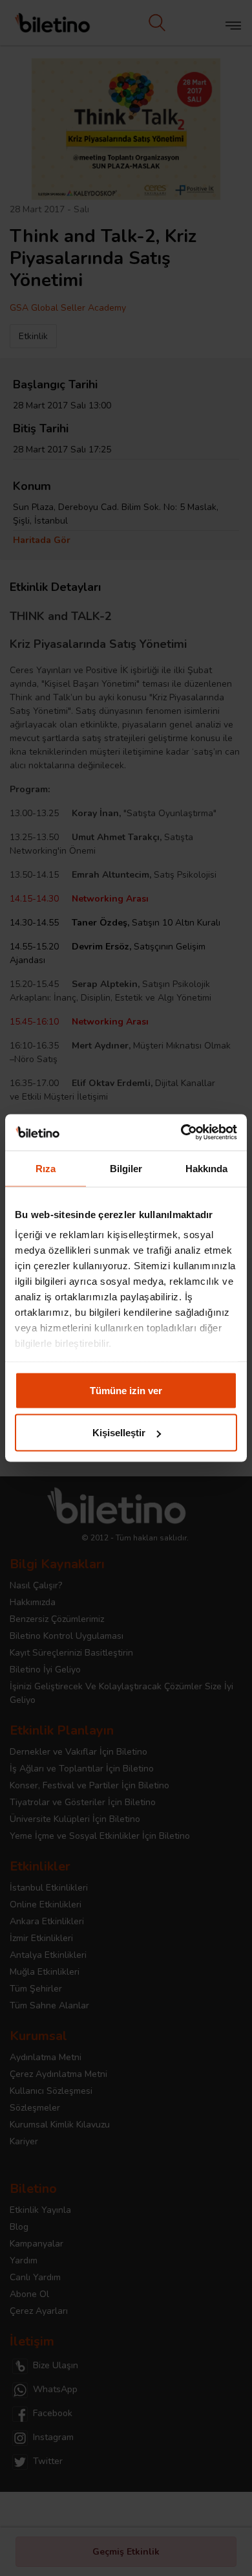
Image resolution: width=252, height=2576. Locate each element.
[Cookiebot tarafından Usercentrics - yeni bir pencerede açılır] (181, 1133)
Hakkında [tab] (207, 1168)
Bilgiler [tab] (126, 1168)
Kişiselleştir (119, 1433)
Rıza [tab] (46, 1168)
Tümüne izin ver (126, 1390)
